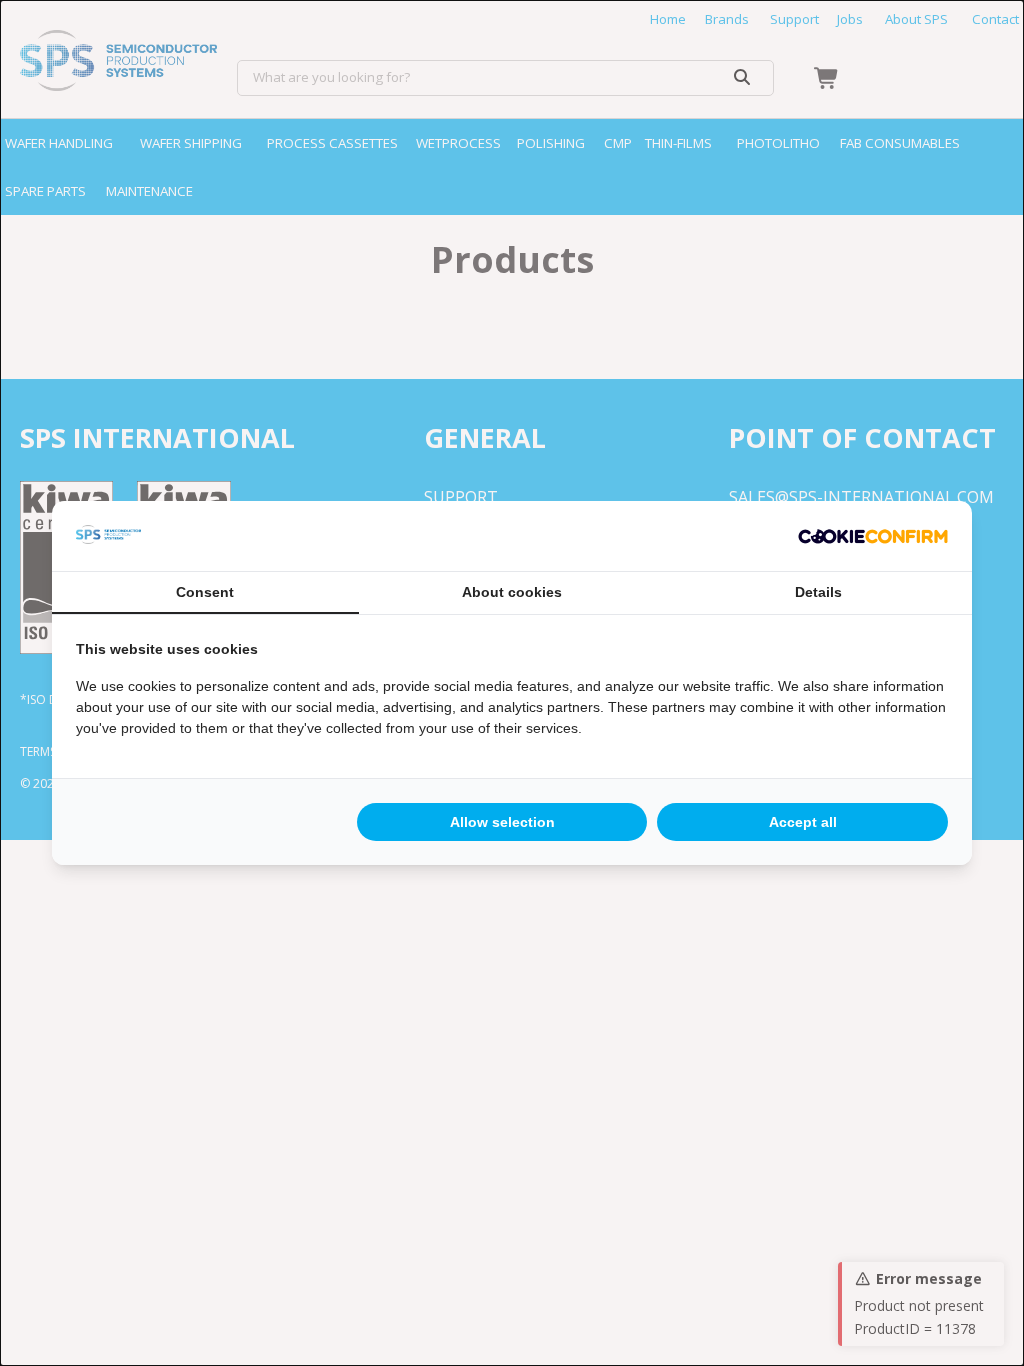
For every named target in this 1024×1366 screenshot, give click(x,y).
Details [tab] (818, 592)
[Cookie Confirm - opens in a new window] (873, 536)
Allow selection (502, 822)
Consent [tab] (205, 592)
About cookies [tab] (512, 592)
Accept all (803, 822)
